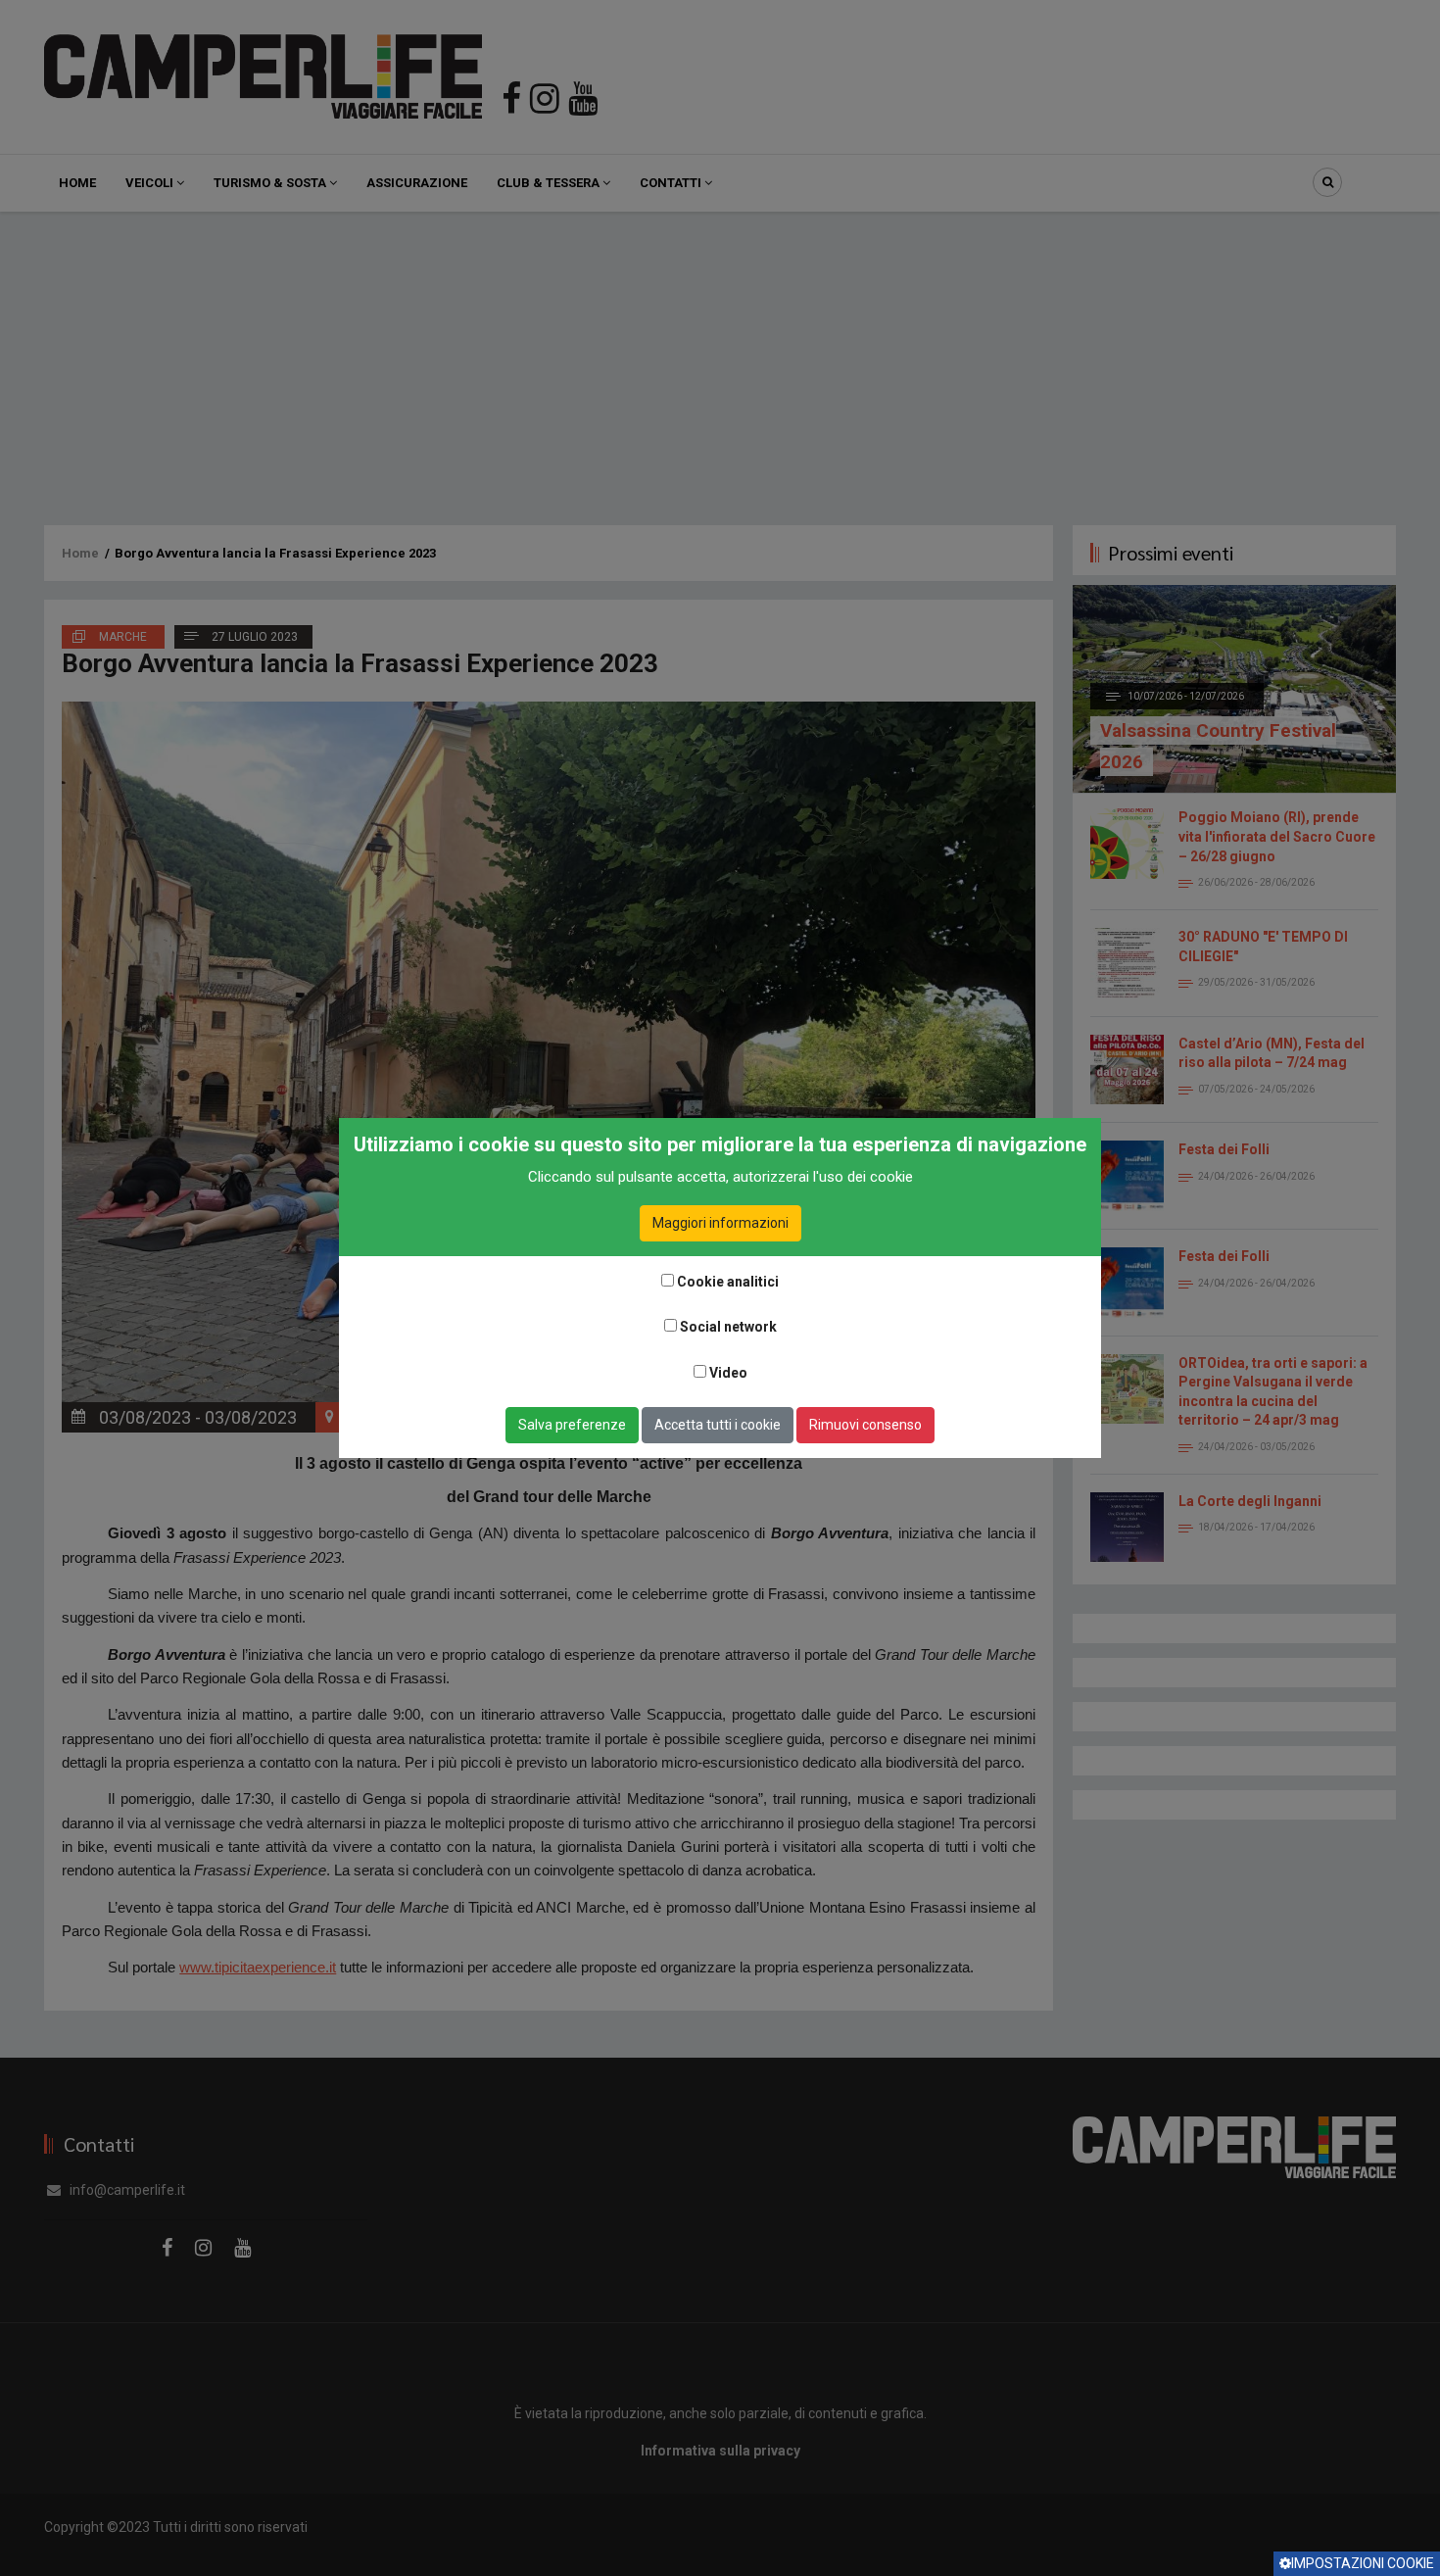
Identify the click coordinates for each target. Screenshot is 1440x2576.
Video (728, 1373)
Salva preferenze (572, 1425)
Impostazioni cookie (1363, 2563)
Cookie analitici (728, 1282)
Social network (728, 1327)
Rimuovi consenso (865, 1425)
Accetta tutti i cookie (718, 1425)
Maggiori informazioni (720, 1223)
